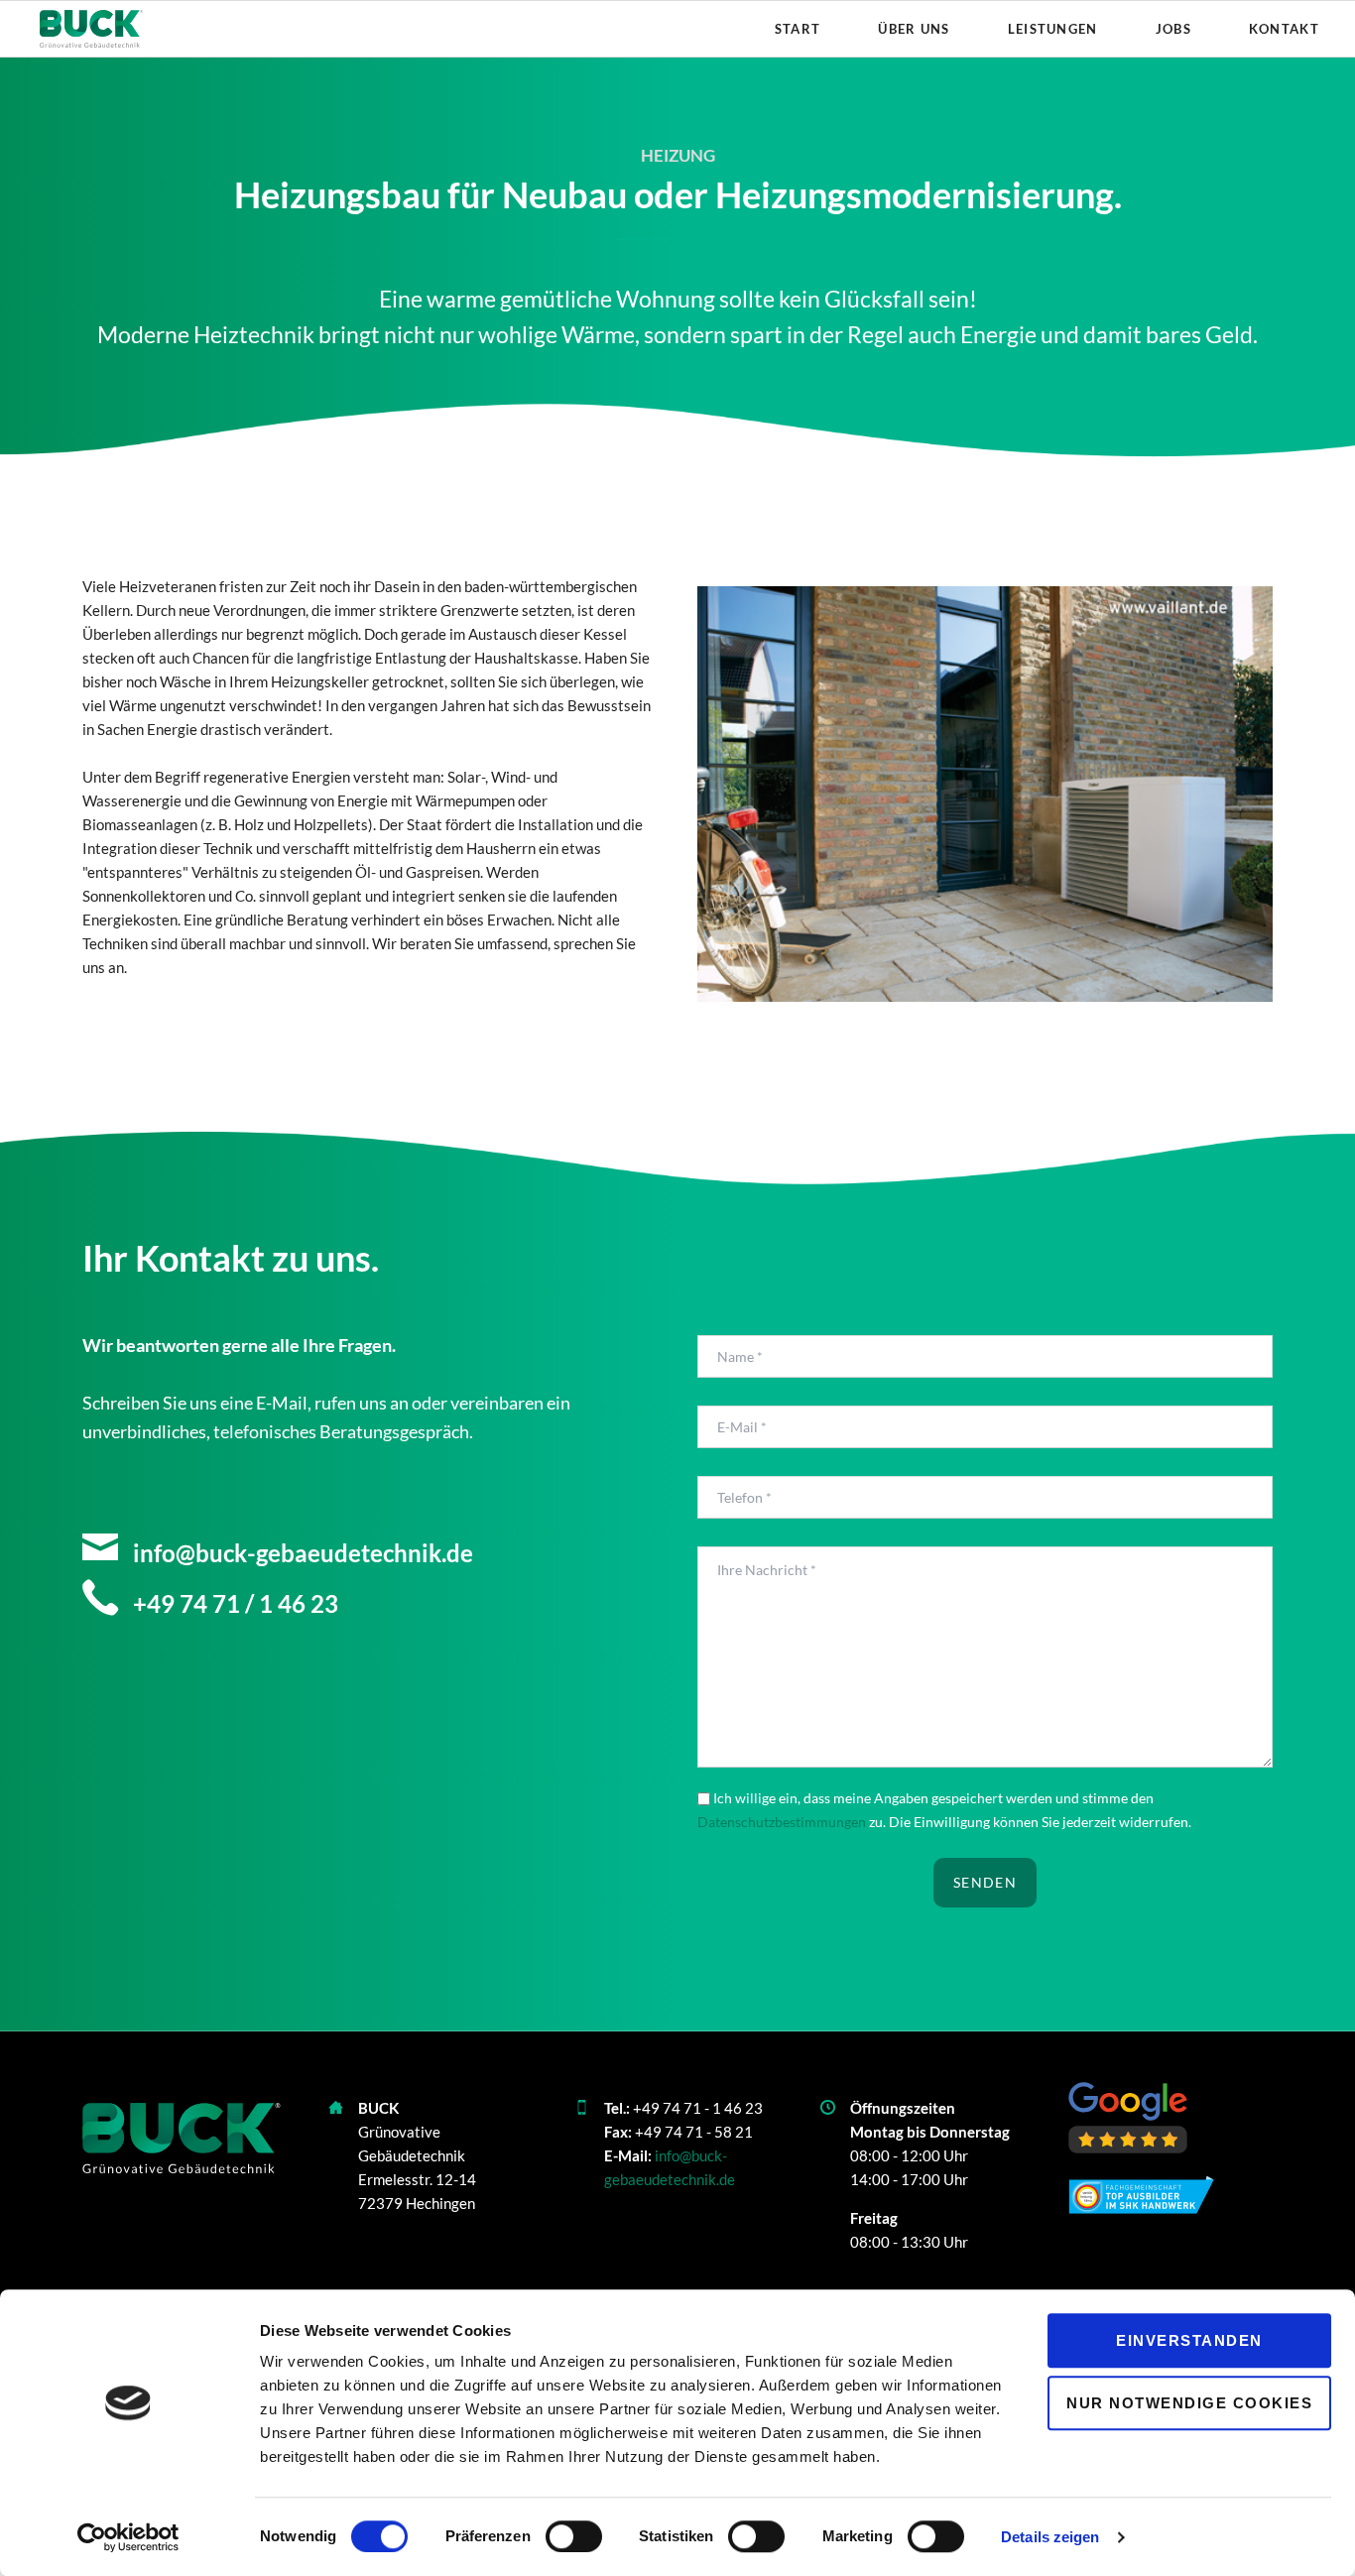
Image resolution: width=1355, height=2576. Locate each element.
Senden (985, 1882)
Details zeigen (1050, 2537)
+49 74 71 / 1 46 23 (233, 1603)
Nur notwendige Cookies (1189, 2403)
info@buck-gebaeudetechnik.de (301, 1553)
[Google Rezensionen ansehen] (1128, 2118)
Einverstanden (1189, 2340)
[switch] (552, 2536)
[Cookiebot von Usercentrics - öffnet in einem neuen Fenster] (128, 2537)
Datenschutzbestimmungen (782, 1822)
